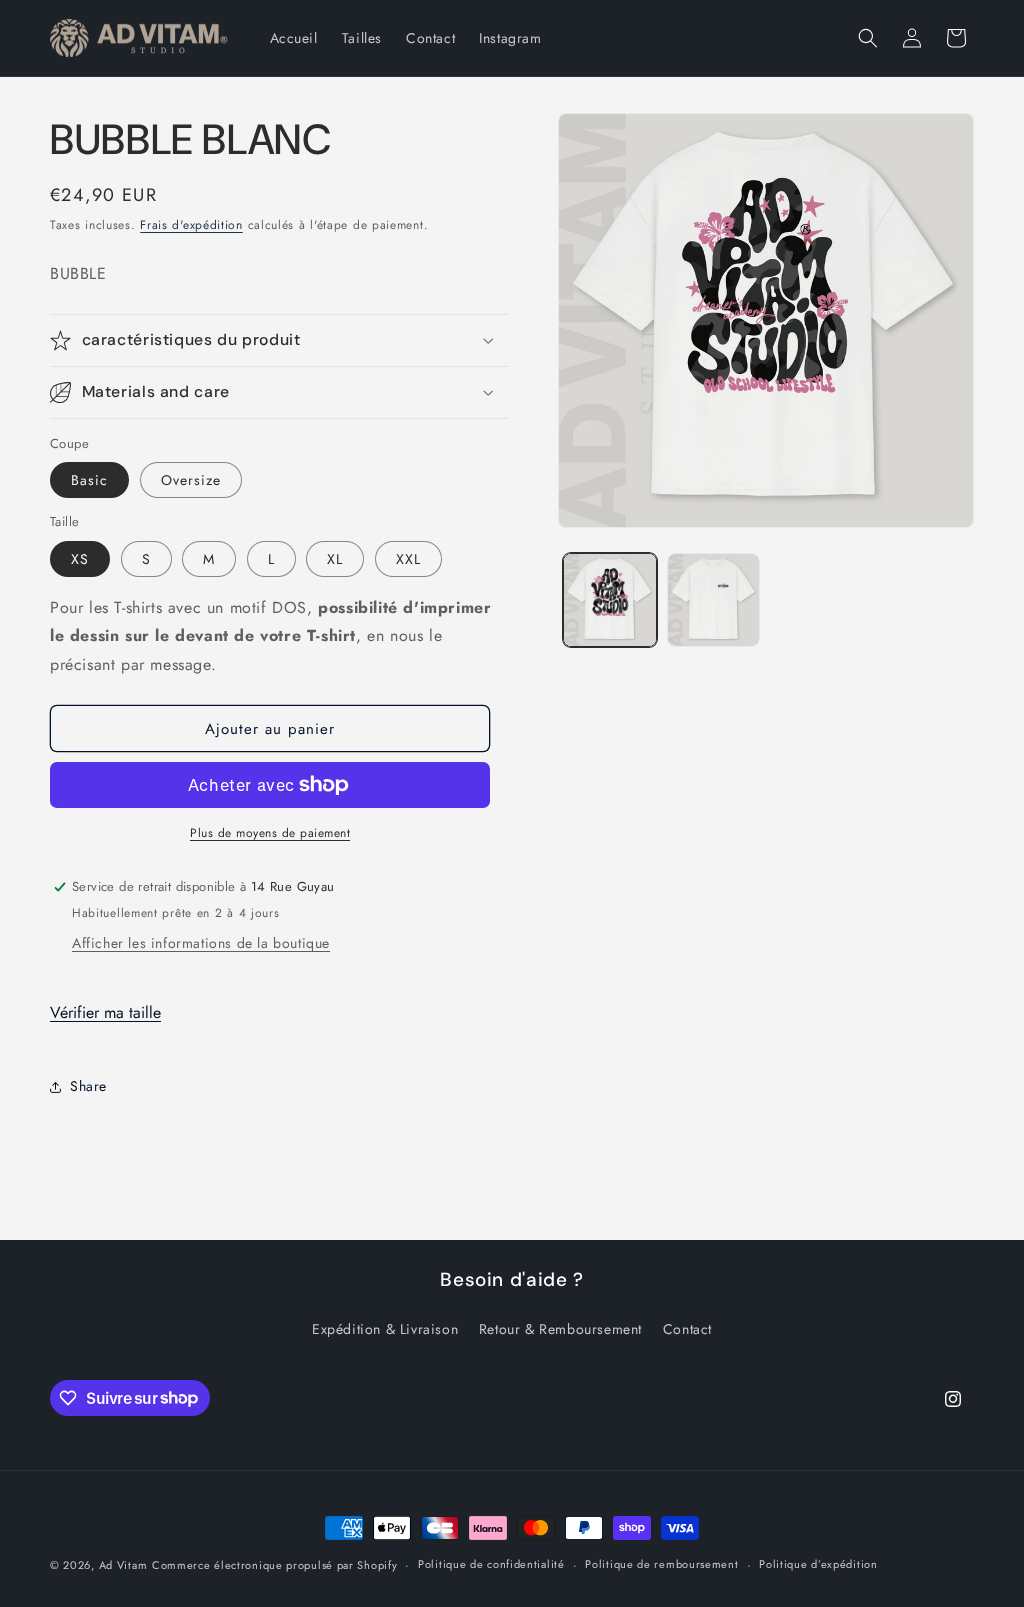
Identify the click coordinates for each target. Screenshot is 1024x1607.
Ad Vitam (123, 1565)
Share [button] (88, 1086)
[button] (868, 38)
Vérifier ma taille (105, 1012)
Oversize (191, 480)
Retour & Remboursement (560, 1329)
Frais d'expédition (191, 225)
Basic (89, 480)
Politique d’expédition (818, 1564)
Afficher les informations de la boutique (201, 943)
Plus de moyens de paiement (270, 833)
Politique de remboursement (661, 1564)
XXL (408, 559)
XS (80, 559)
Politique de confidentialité (491, 1564)
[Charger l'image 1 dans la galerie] (609, 599)
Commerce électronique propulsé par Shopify (274, 1565)
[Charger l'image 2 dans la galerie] (713, 599)
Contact (687, 1329)
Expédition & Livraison (385, 1329)
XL (335, 559)
